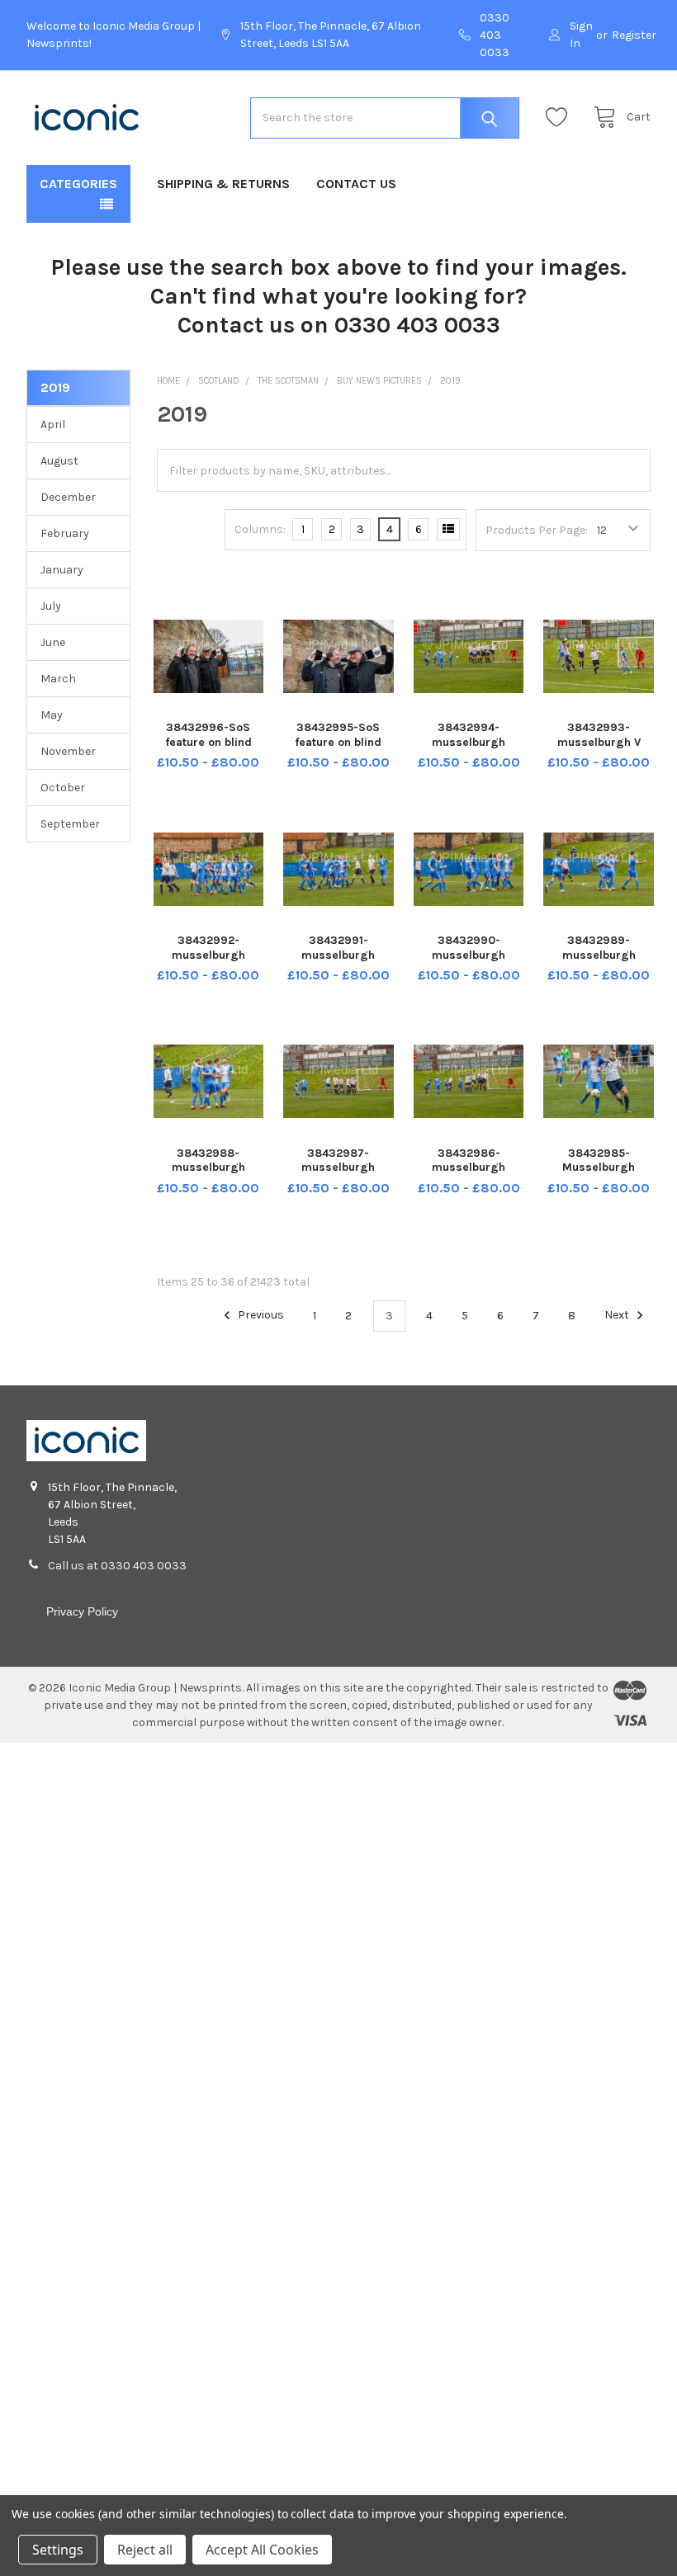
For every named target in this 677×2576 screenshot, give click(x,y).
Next (618, 1316)
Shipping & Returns (223, 184)
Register (634, 35)
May (52, 715)
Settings (58, 2550)
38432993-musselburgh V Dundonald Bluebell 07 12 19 (599, 749)
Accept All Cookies (262, 2550)
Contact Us (356, 184)
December (68, 497)
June (53, 642)
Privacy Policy (82, 1611)
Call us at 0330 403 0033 (117, 1566)
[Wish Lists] (561, 118)
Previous (260, 1316)
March (58, 679)
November (68, 751)
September (70, 824)
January (62, 570)
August (59, 461)
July (51, 606)
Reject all (145, 2550)
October (63, 788)
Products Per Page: (537, 530)
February (65, 533)
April (53, 425)
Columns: (260, 529)
